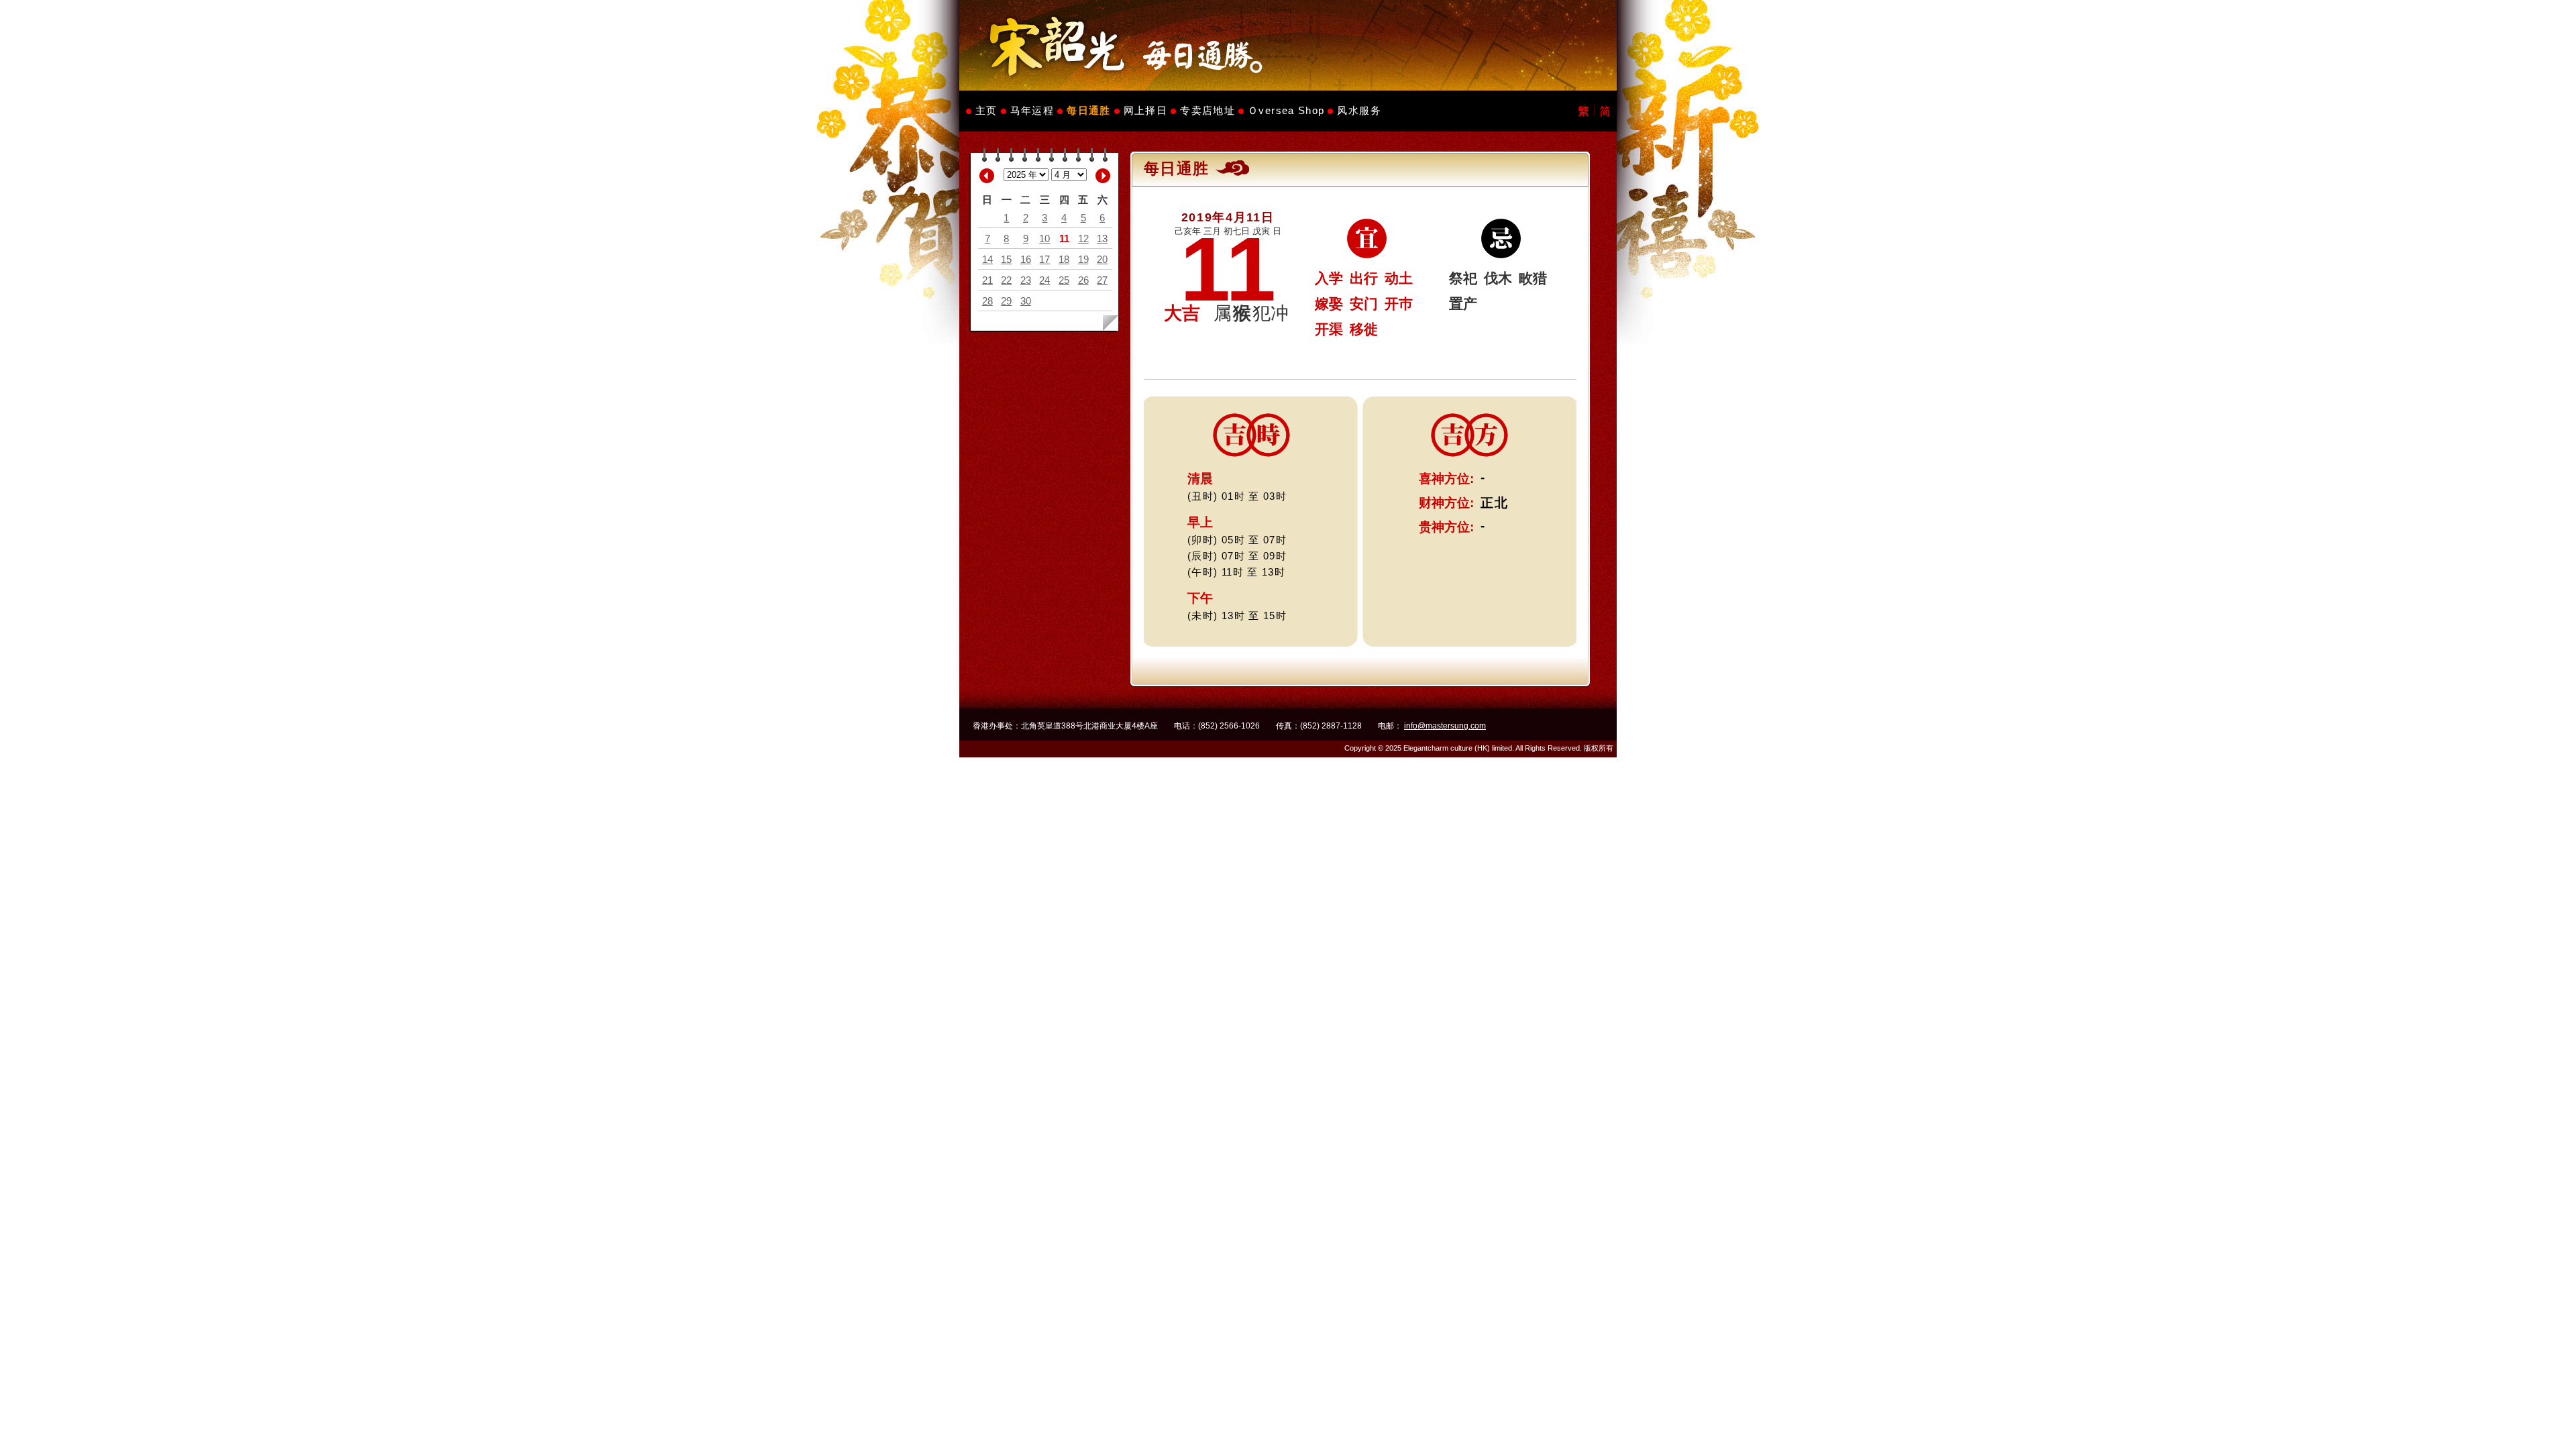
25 (1064, 280)
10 (1044, 238)
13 (1102, 238)
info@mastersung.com (1445, 726)
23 (1026, 280)
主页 (986, 110)
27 (1102, 280)
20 (1102, 259)
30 (1026, 301)
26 (1083, 280)
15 (1006, 259)
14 (987, 259)
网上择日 (1145, 110)
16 (1026, 259)
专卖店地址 (1207, 110)
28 (987, 301)
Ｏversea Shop (1286, 110)
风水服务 (1359, 110)
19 (1083, 259)
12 (1083, 238)
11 (1064, 238)
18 (1064, 259)
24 (1044, 280)
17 (1044, 259)
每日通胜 (1088, 110)
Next (1103, 176)
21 (987, 280)
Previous (987, 176)
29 (1006, 301)
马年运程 (1032, 110)
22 (1006, 280)
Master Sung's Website (1288, 45)
